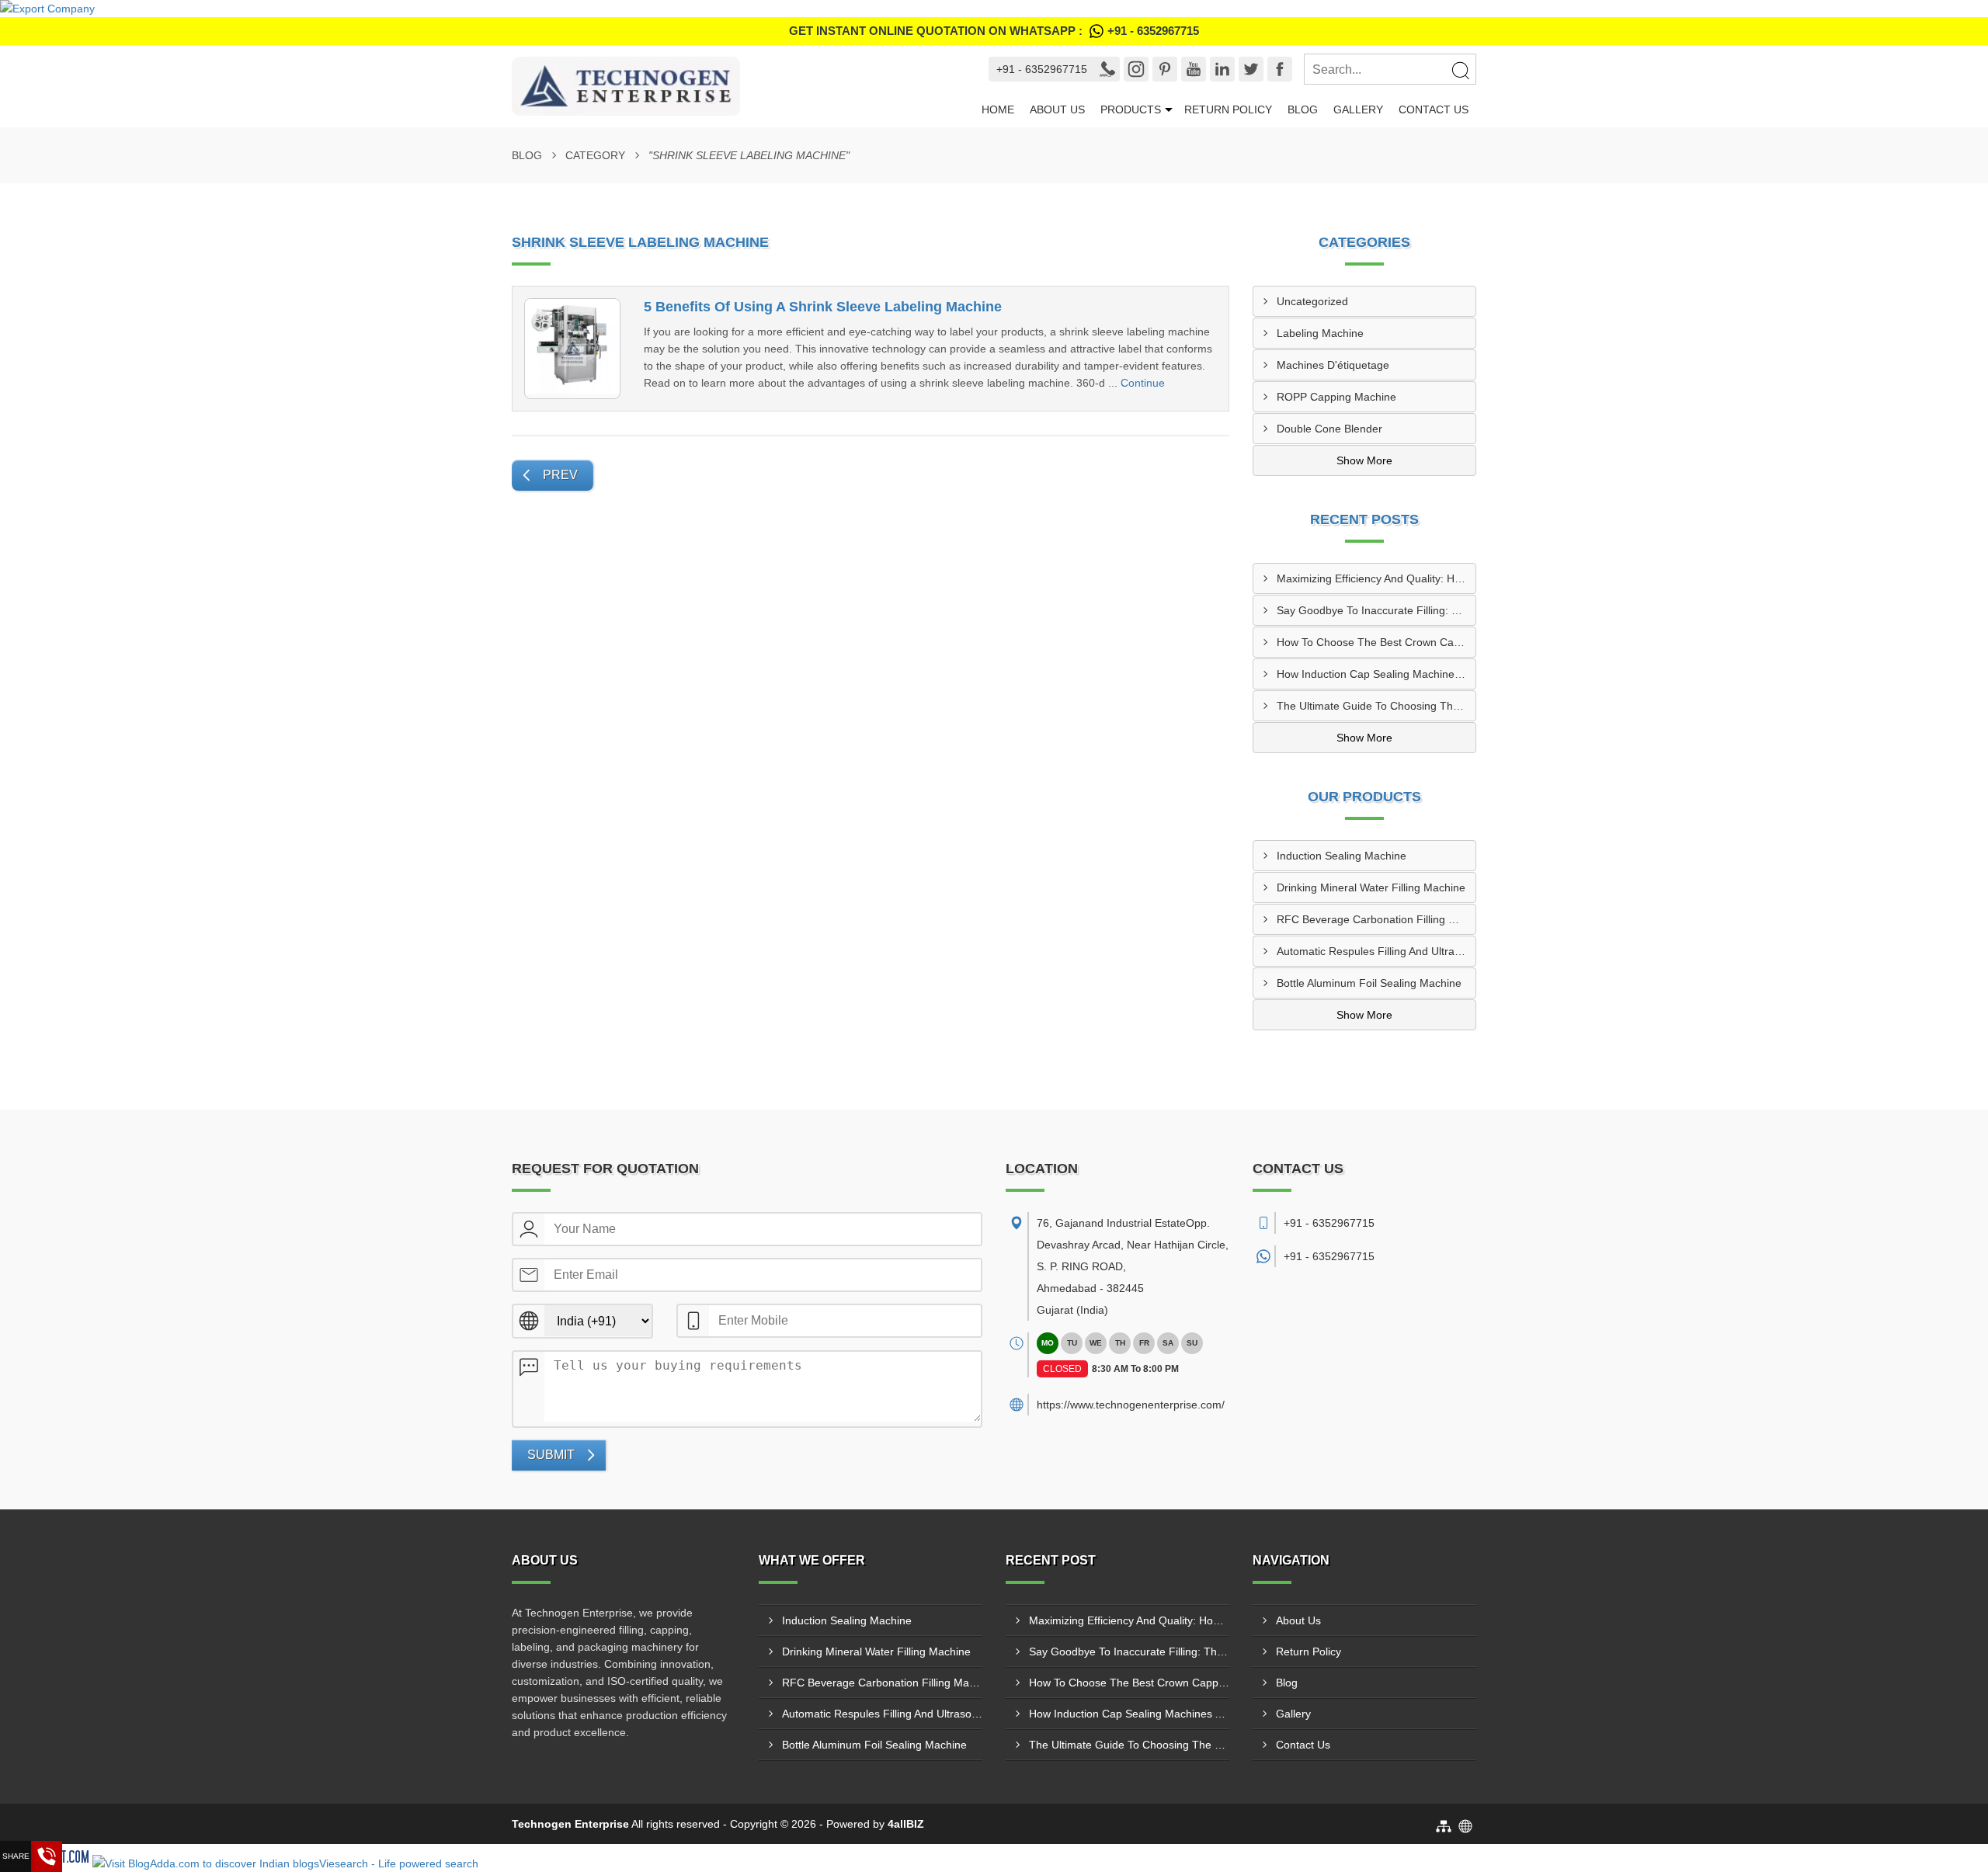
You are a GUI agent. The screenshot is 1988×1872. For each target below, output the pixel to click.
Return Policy (1228, 109)
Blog (1303, 109)
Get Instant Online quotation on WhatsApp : (994, 31)
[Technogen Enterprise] (736, 86)
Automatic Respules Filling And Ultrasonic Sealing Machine (1376, 951)
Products (1131, 109)
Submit (551, 1455)
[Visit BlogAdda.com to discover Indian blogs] (204, 1863)
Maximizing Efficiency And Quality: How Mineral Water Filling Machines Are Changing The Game (1376, 578)
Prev (560, 475)
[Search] (1460, 70)
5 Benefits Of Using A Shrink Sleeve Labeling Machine (823, 307)
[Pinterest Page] (1165, 69)
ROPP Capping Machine (1336, 397)
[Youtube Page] (1194, 69)
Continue (1143, 383)
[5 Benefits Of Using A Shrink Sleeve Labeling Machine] (572, 349)
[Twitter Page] (1251, 69)
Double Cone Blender (1329, 429)
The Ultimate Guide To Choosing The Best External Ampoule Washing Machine (1376, 706)
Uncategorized (1312, 301)
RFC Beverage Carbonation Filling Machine (1376, 919)
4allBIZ (906, 1824)
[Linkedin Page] (1222, 69)
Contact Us (1434, 109)
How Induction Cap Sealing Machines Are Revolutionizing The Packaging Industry (1376, 674)
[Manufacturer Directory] (47, 9)
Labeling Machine (1320, 333)
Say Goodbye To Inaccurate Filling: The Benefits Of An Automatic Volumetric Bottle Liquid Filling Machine (1376, 610)
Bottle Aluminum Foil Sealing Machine (1369, 983)
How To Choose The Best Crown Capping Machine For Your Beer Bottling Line (1376, 642)
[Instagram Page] (1136, 69)
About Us (1057, 109)
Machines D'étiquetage (1333, 365)
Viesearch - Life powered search (399, 1863)
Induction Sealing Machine (1342, 856)
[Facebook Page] (1280, 69)
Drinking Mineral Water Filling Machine (1371, 887)
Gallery (1358, 109)
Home (998, 109)
